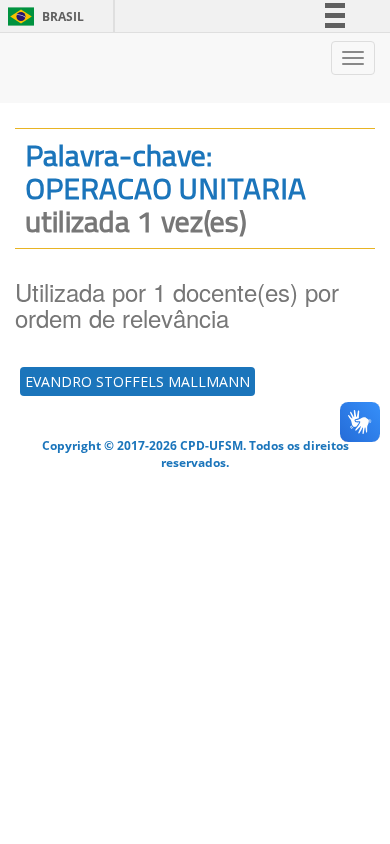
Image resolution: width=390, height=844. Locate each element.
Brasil (42, 16)
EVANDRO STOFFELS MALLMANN (137, 381)
